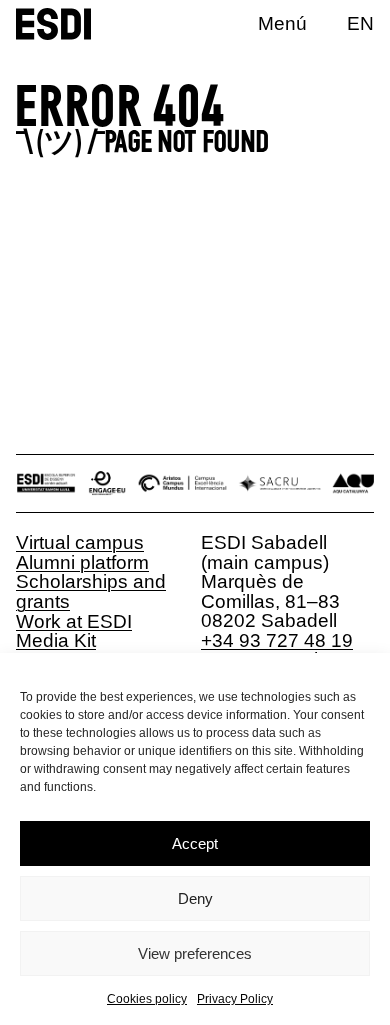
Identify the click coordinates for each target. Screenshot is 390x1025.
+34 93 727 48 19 (277, 640)
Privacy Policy (235, 999)
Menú (282, 23)
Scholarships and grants (91, 591)
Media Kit (56, 640)
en (360, 23)
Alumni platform (82, 562)
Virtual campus (80, 542)
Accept (195, 843)
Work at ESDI (74, 621)
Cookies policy (147, 999)
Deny (195, 898)
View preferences (195, 953)
